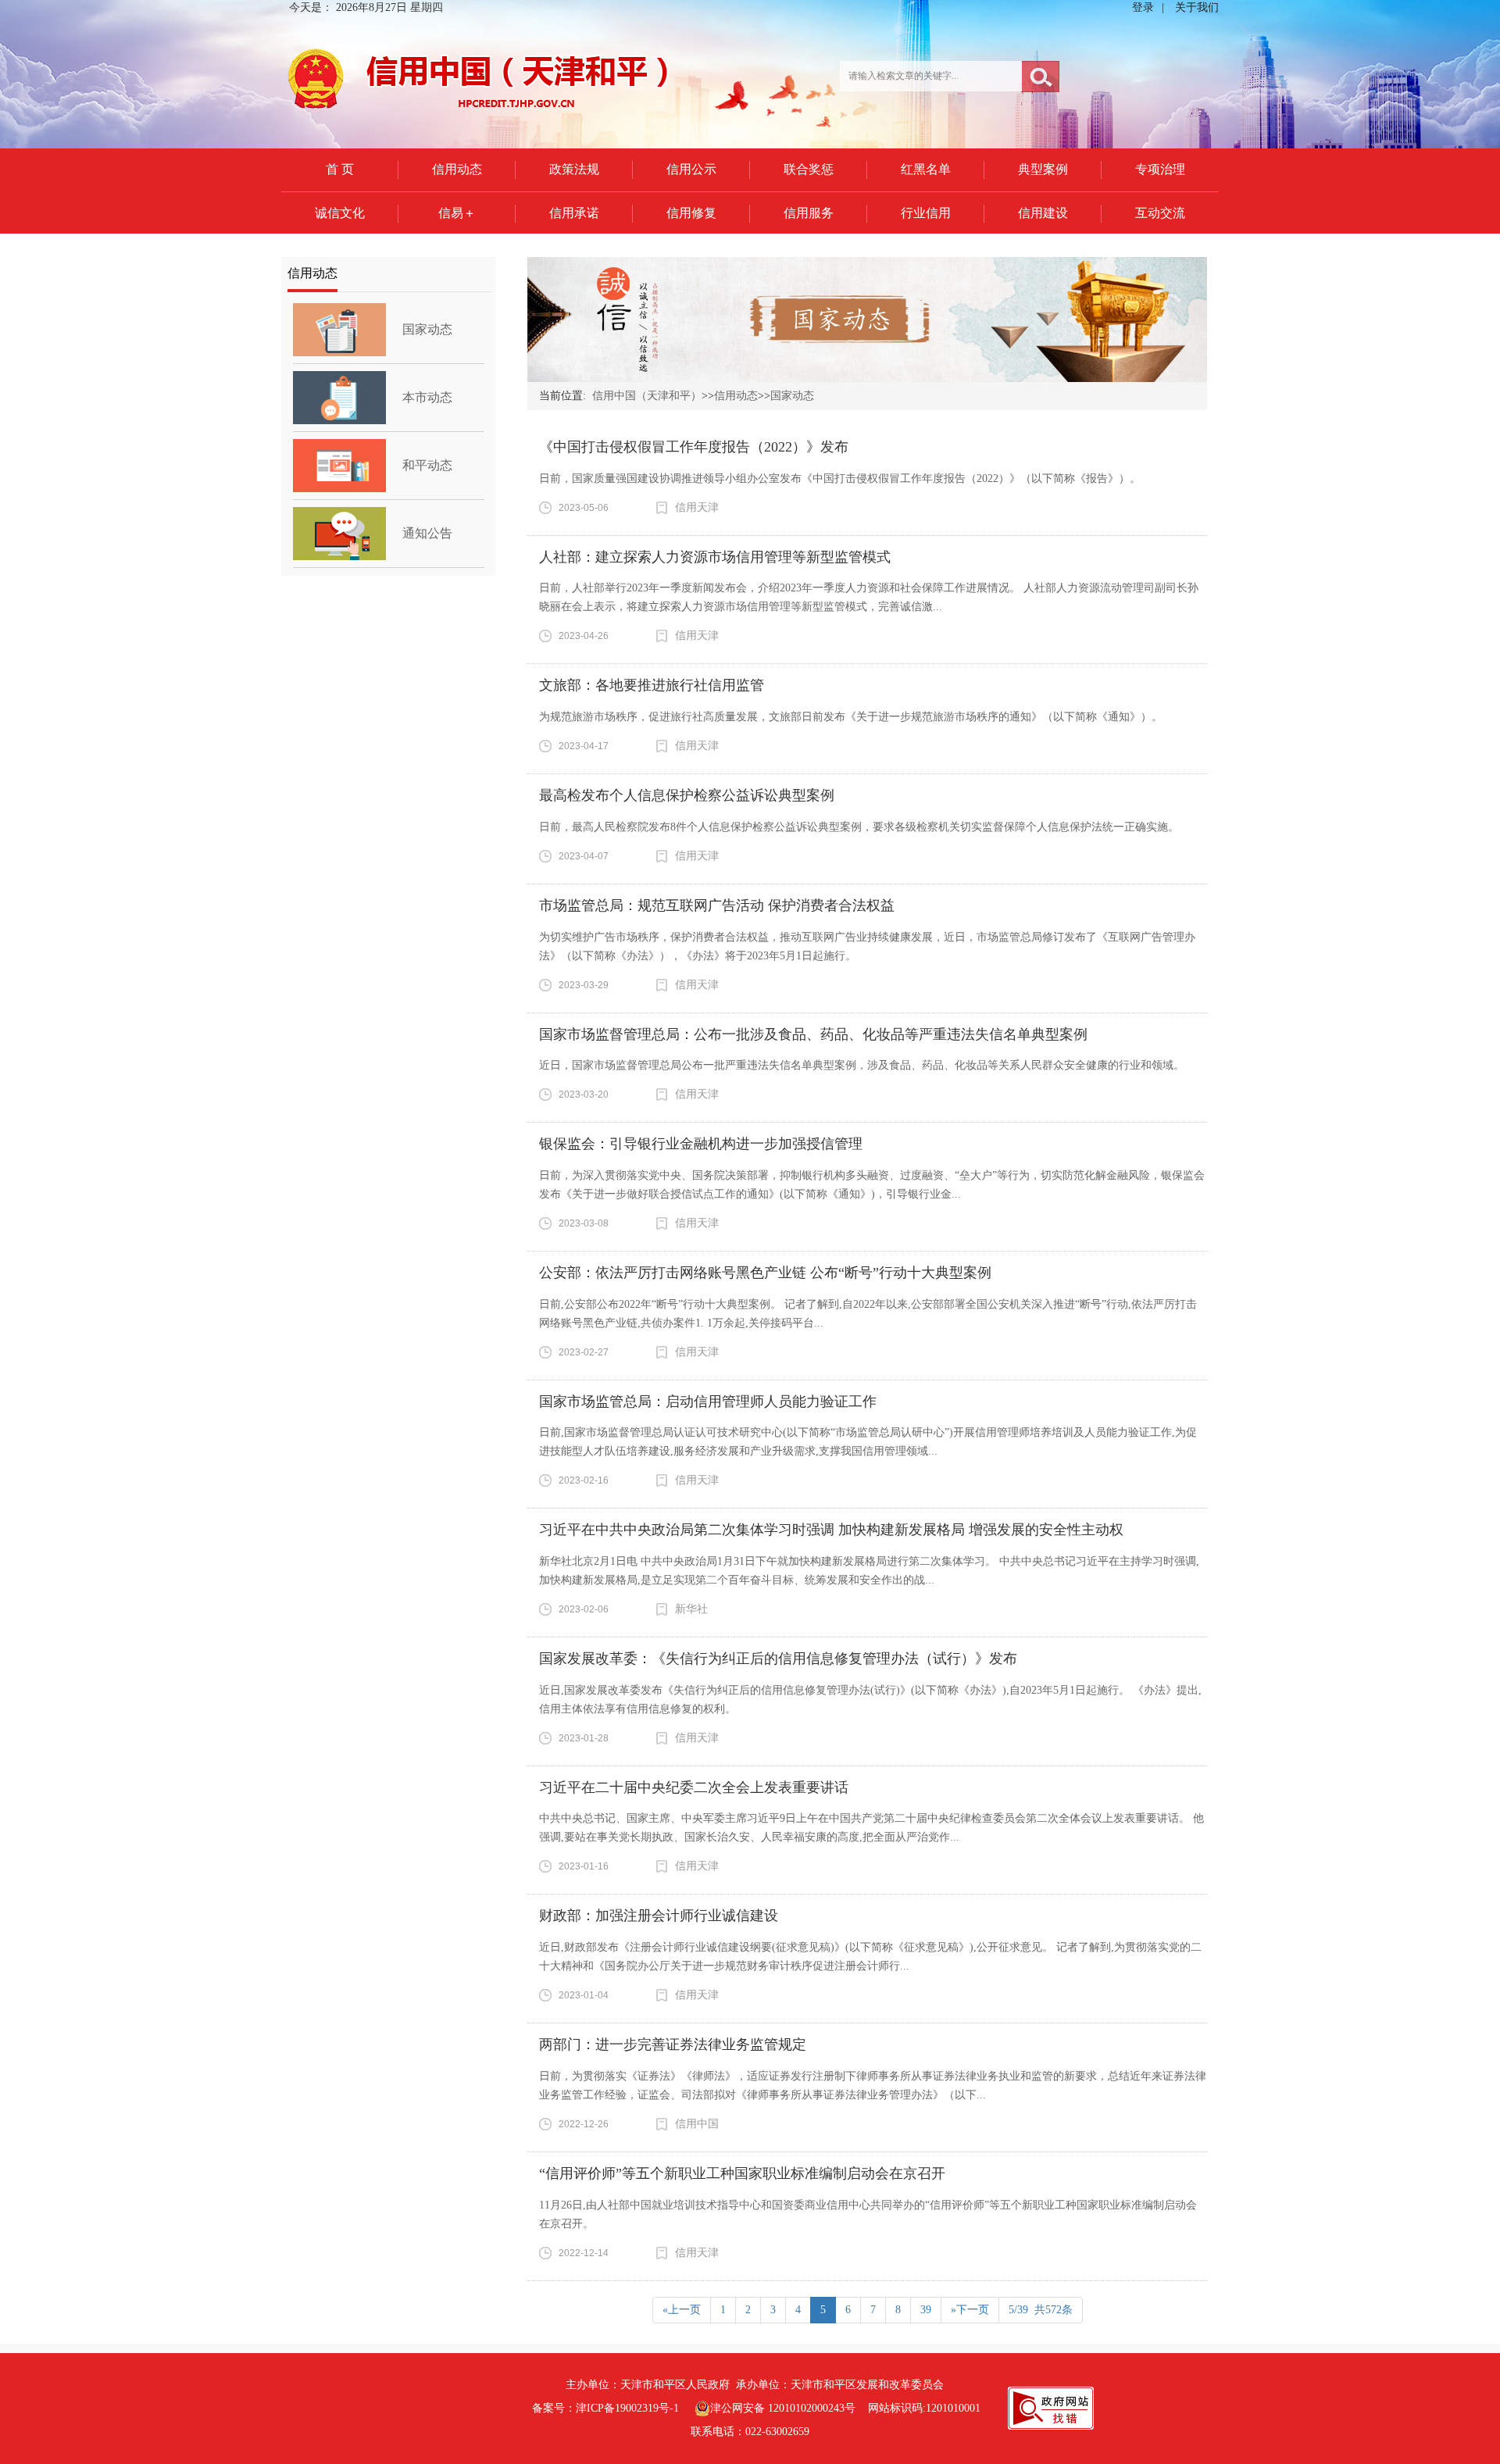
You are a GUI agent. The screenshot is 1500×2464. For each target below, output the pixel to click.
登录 (1143, 7)
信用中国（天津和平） (647, 396)
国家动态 (427, 329)
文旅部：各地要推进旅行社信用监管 (652, 685)
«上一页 (682, 2310)
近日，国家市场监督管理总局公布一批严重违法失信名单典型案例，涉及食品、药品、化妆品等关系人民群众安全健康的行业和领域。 (862, 1065)
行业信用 (926, 213)
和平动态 (427, 465)
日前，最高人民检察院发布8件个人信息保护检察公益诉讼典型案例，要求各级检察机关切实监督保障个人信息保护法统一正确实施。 (859, 827)
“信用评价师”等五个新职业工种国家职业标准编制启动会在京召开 (742, 2173)
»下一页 (970, 2310)
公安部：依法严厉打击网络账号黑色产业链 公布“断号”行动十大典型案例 (765, 1273)
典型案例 (1043, 169)
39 (926, 2310)
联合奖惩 (809, 169)
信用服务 (809, 213)
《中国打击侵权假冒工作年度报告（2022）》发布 (694, 447)
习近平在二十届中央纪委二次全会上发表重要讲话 (694, 1787)
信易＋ (457, 213)
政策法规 (574, 169)
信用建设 (1043, 213)
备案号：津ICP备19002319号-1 (605, 2408)
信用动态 (457, 169)
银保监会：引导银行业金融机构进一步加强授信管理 (701, 1144)
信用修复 (691, 213)
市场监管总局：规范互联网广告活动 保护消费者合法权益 (717, 905)
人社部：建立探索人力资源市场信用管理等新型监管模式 (715, 557)
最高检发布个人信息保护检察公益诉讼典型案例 (687, 795)
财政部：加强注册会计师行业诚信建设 (659, 1916)
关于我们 (1197, 7)
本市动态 (427, 397)
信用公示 (691, 169)
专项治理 (1160, 169)
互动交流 (1160, 213)
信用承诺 (574, 213)
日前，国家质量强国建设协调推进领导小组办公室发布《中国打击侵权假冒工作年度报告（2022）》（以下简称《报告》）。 (840, 479)
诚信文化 (340, 213)
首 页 (340, 169)
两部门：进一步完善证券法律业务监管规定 (673, 2044)
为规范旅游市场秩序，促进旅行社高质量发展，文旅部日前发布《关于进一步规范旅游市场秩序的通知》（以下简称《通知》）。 (851, 717)
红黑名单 (926, 169)
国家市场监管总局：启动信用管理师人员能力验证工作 (708, 1402)
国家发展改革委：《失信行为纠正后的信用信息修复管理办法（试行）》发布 (778, 1659)
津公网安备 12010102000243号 (783, 2408)
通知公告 (427, 533)
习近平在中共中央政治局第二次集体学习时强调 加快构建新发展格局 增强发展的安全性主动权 (831, 1530)
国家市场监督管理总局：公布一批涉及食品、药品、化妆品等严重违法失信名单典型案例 (813, 1034)
